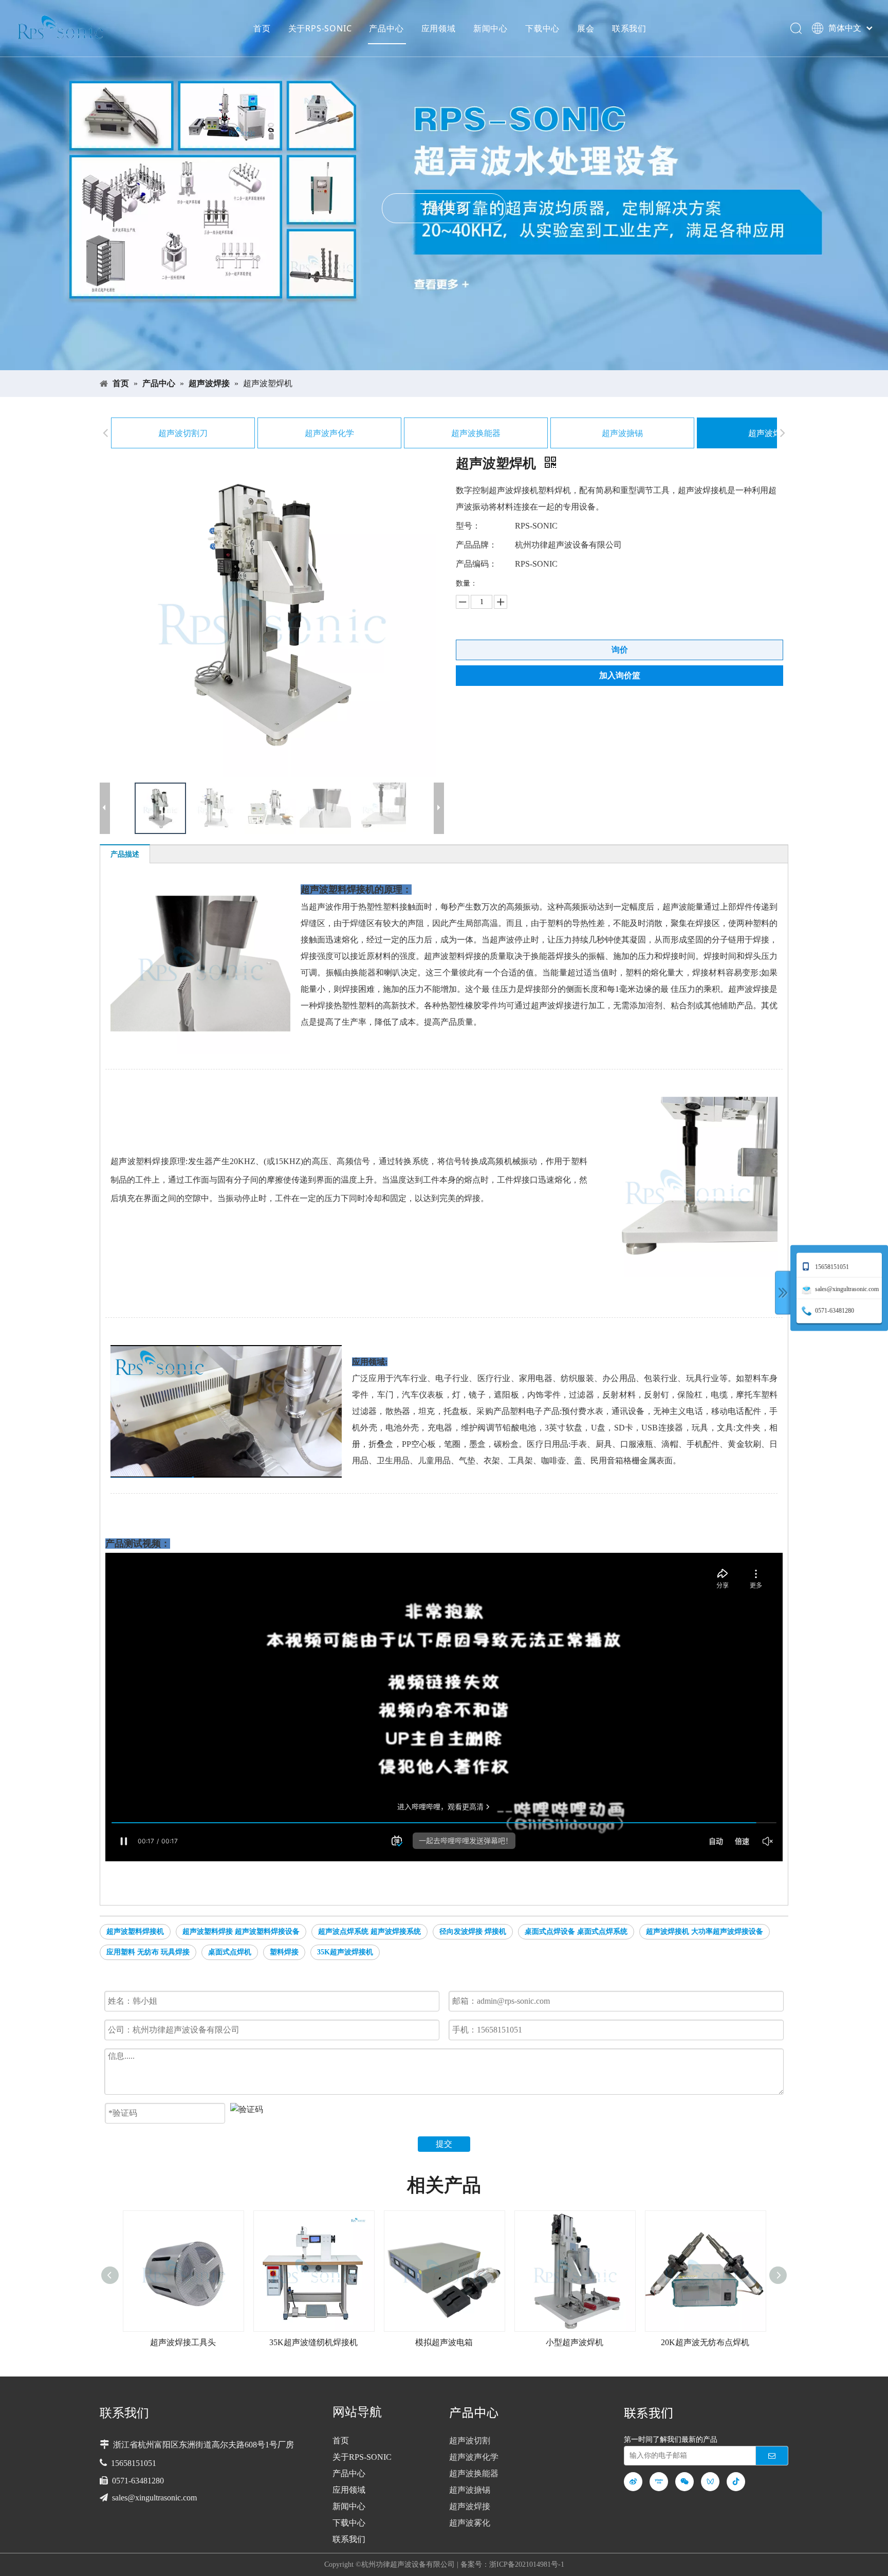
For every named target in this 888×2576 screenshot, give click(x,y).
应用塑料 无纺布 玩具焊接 (148, 1952)
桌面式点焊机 (230, 1952)
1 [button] (438, 350)
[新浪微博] (633, 2482)
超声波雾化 (470, 2523)
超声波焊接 (769, 433)
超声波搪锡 (622, 433)
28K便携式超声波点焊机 (705, 2342)
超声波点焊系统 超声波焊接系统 (369, 1931)
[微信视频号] (710, 2482)
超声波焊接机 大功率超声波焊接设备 (705, 1931)
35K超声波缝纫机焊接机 (183, 2342)
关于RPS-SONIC (320, 28)
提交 (444, 2144)
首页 (262, 28)
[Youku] (659, 2482)
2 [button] (451, 350)
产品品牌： (476, 545)
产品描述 (125, 854)
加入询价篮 (620, 675)
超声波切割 (470, 2441)
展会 (586, 28)
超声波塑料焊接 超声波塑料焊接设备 (241, 1931)
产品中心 (386, 28)
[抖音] (736, 2482)
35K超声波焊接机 (345, 1952)
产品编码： (476, 564)
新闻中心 (491, 28)
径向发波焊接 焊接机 (473, 1931)
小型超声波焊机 (444, 2342)
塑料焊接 (284, 1952)
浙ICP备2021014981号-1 (527, 2564)
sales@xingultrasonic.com (154, 2498)
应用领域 (439, 28)
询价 (620, 650)
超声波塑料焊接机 (135, 1931)
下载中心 (542, 28)
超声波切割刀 (183, 433)
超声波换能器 (476, 433)
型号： (468, 526)
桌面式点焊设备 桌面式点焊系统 (576, 1931)
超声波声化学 (329, 433)
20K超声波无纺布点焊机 (575, 2342)
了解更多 (449, 208)
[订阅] (772, 2456)
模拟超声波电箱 (313, 2342)
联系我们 (629, 28)
